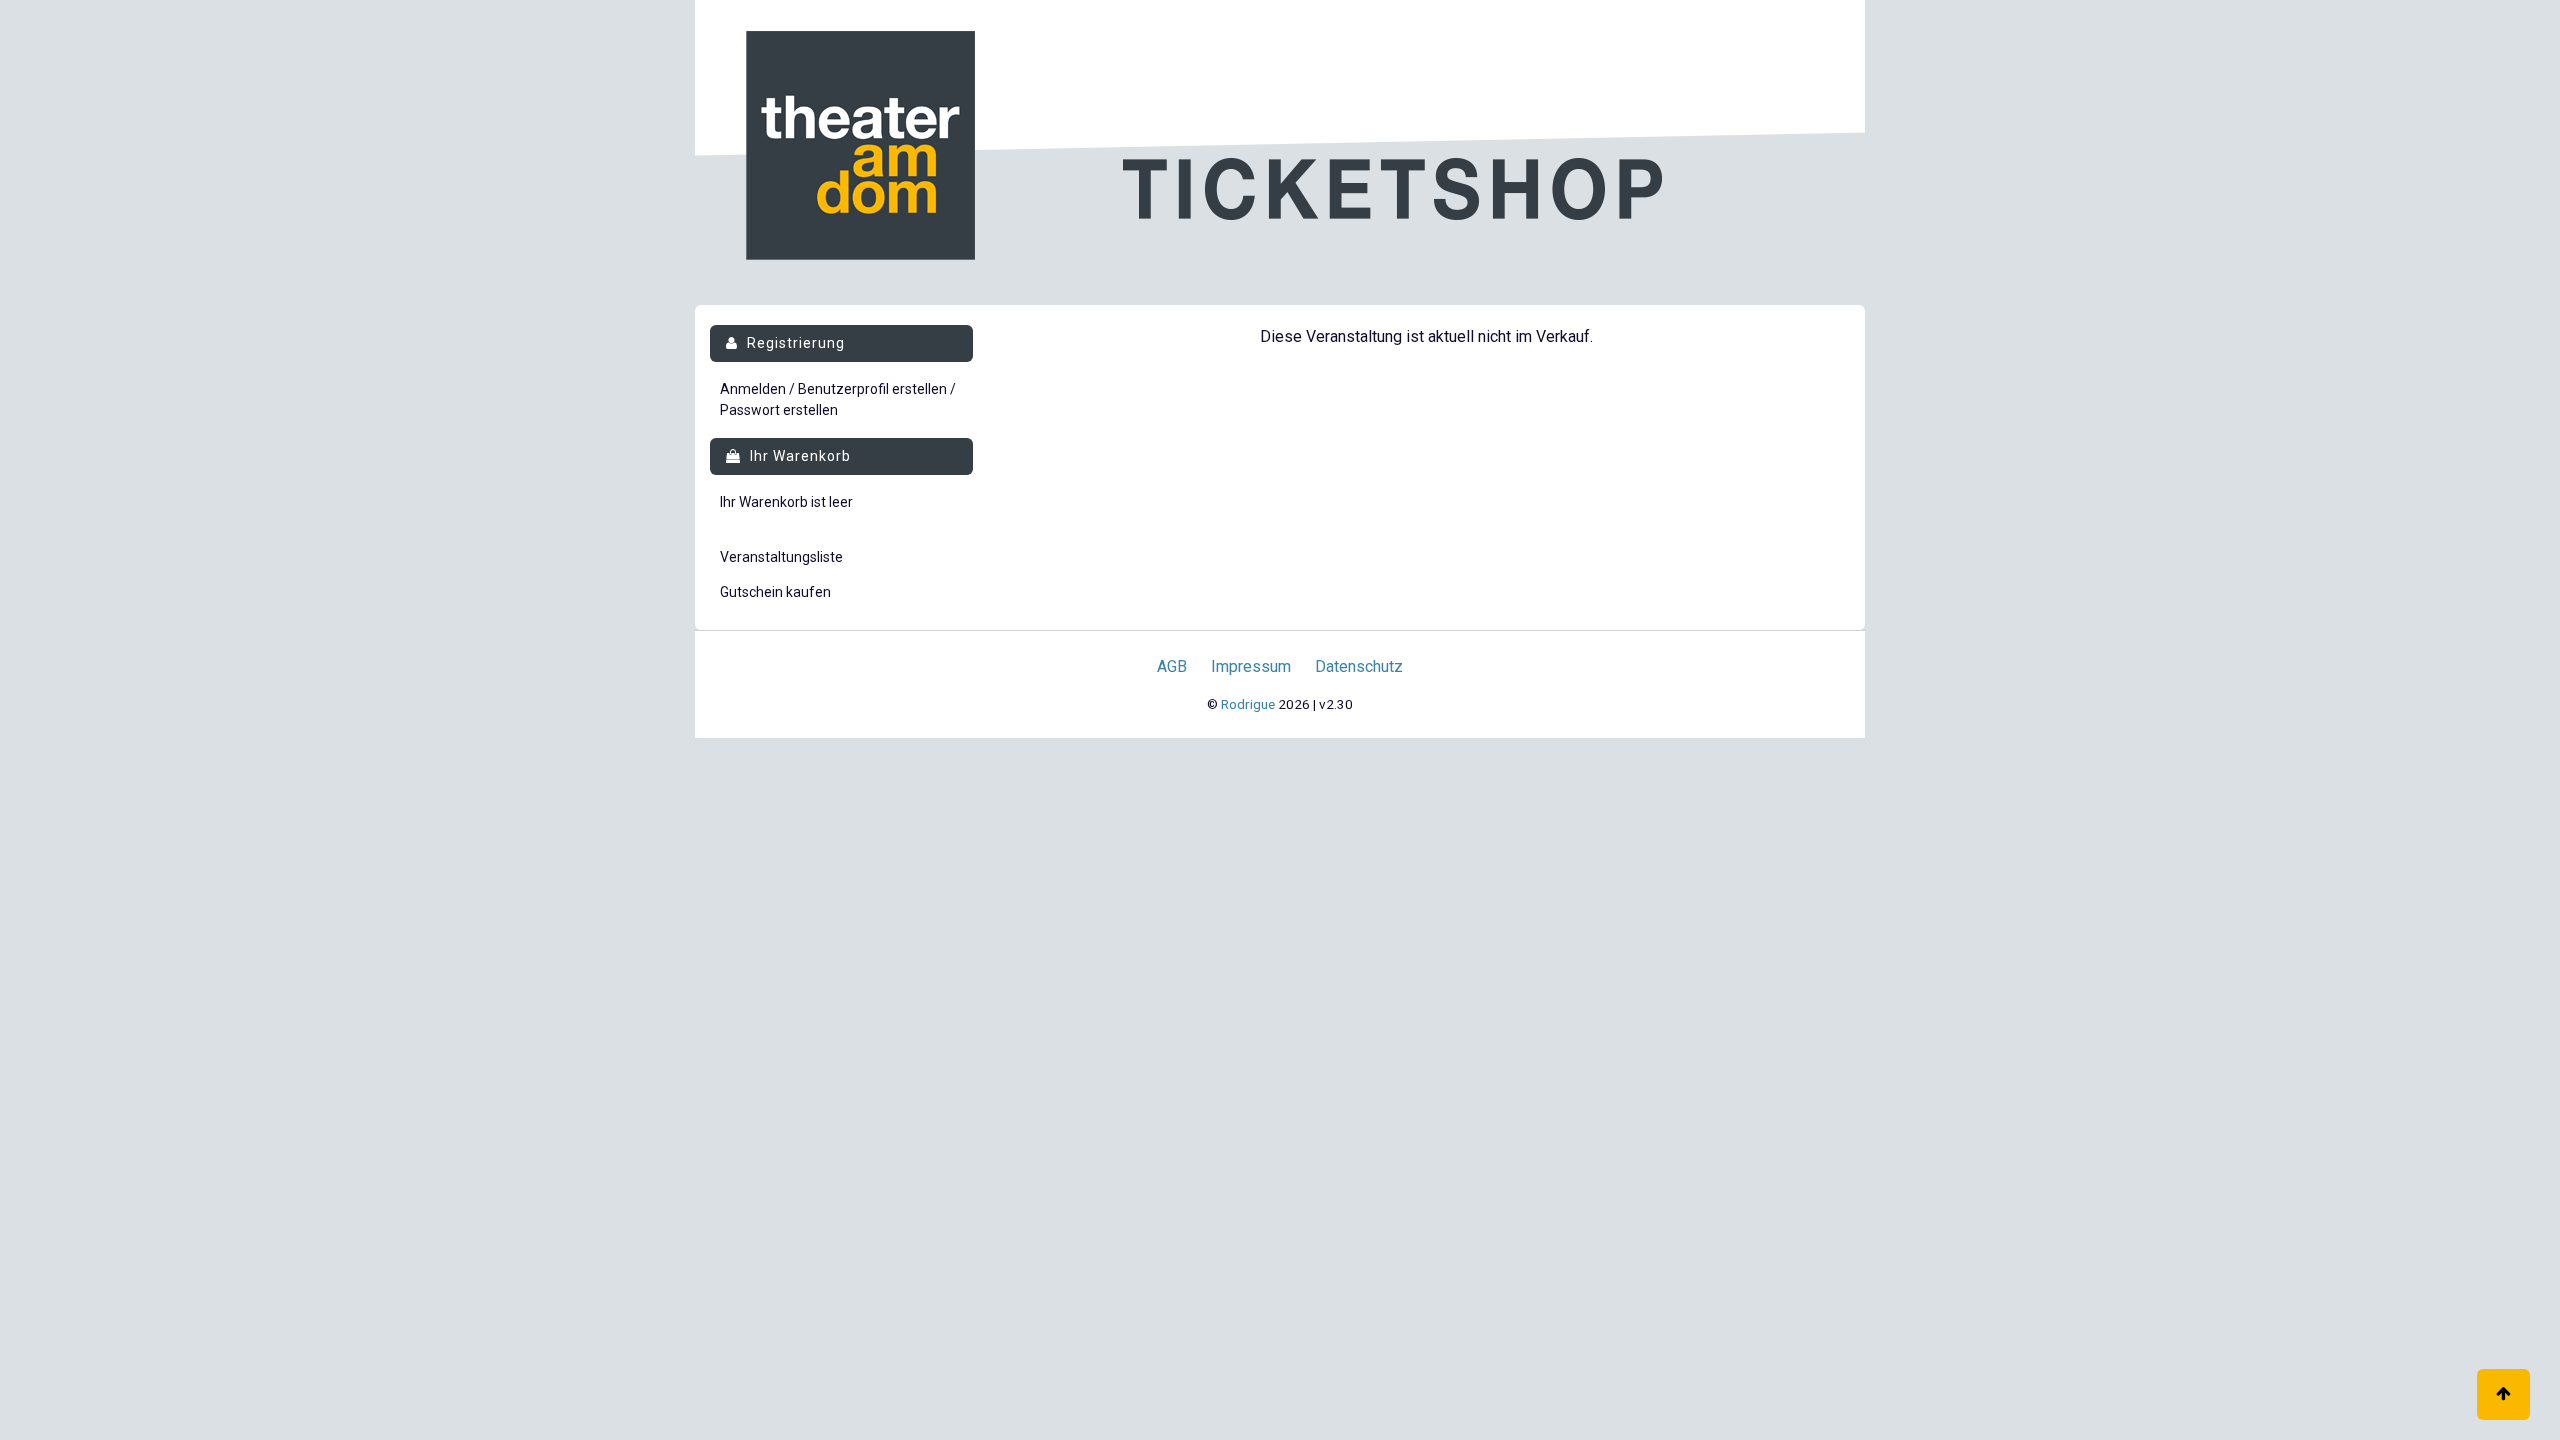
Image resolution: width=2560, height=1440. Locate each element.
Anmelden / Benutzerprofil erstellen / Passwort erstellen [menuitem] (838, 399)
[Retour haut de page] (2503, 1394)
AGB (1172, 666)
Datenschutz (1359, 666)
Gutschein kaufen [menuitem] (775, 592)
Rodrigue (1248, 704)
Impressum (1251, 666)
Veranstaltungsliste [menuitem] (781, 557)
